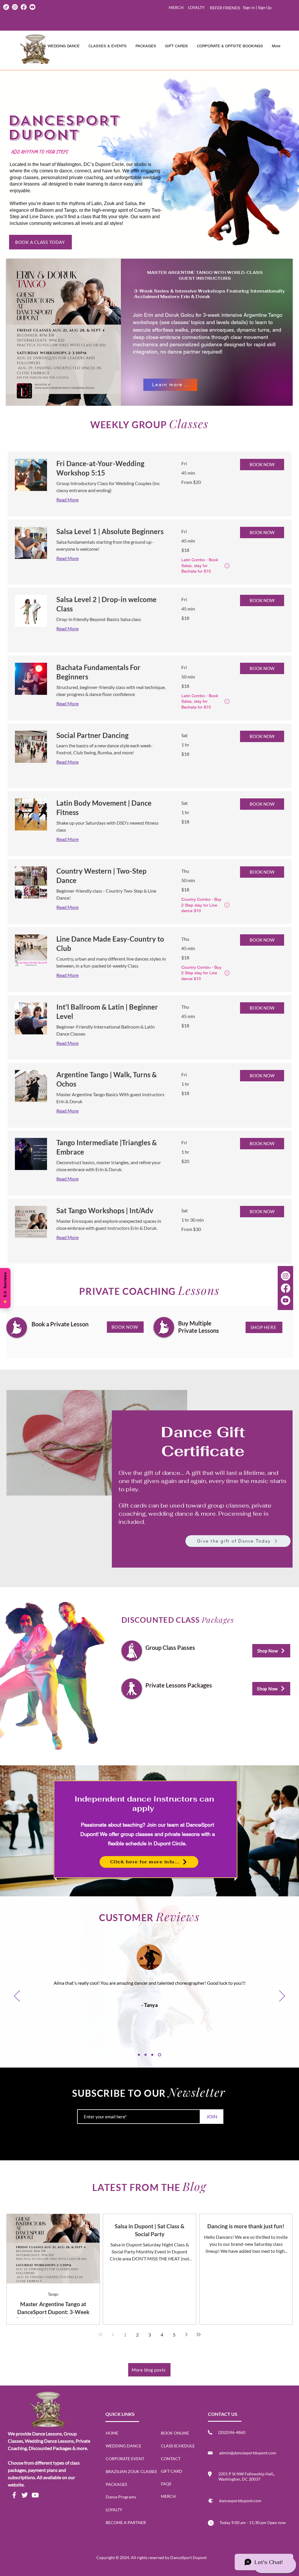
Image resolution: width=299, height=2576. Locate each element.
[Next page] (186, 2334)
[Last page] (199, 2334)
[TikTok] (6, 7)
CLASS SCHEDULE (178, 2446)
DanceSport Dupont (188, 2557)
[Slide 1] (139, 2055)
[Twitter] (25, 2495)
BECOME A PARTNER (126, 2522)
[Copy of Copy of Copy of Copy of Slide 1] (147, 2055)
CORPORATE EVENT (125, 2459)
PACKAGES (116, 2484)
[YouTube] (35, 2495)
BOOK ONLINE (175, 2433)
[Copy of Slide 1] (153, 2055)
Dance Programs (121, 2497)
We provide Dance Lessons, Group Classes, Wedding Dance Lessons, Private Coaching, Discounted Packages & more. (49, 2441)
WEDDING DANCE (124, 2446)
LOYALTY (114, 2510)
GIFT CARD (172, 2471)
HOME (112, 2433)
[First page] (100, 2334)
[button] (146, 46)
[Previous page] (113, 2334)
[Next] (282, 1996)
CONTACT (171, 2459)
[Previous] (17, 1996)
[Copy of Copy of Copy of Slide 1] (160, 2055)
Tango (53, 2294)
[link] (112, 468)
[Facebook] (14, 2495)
